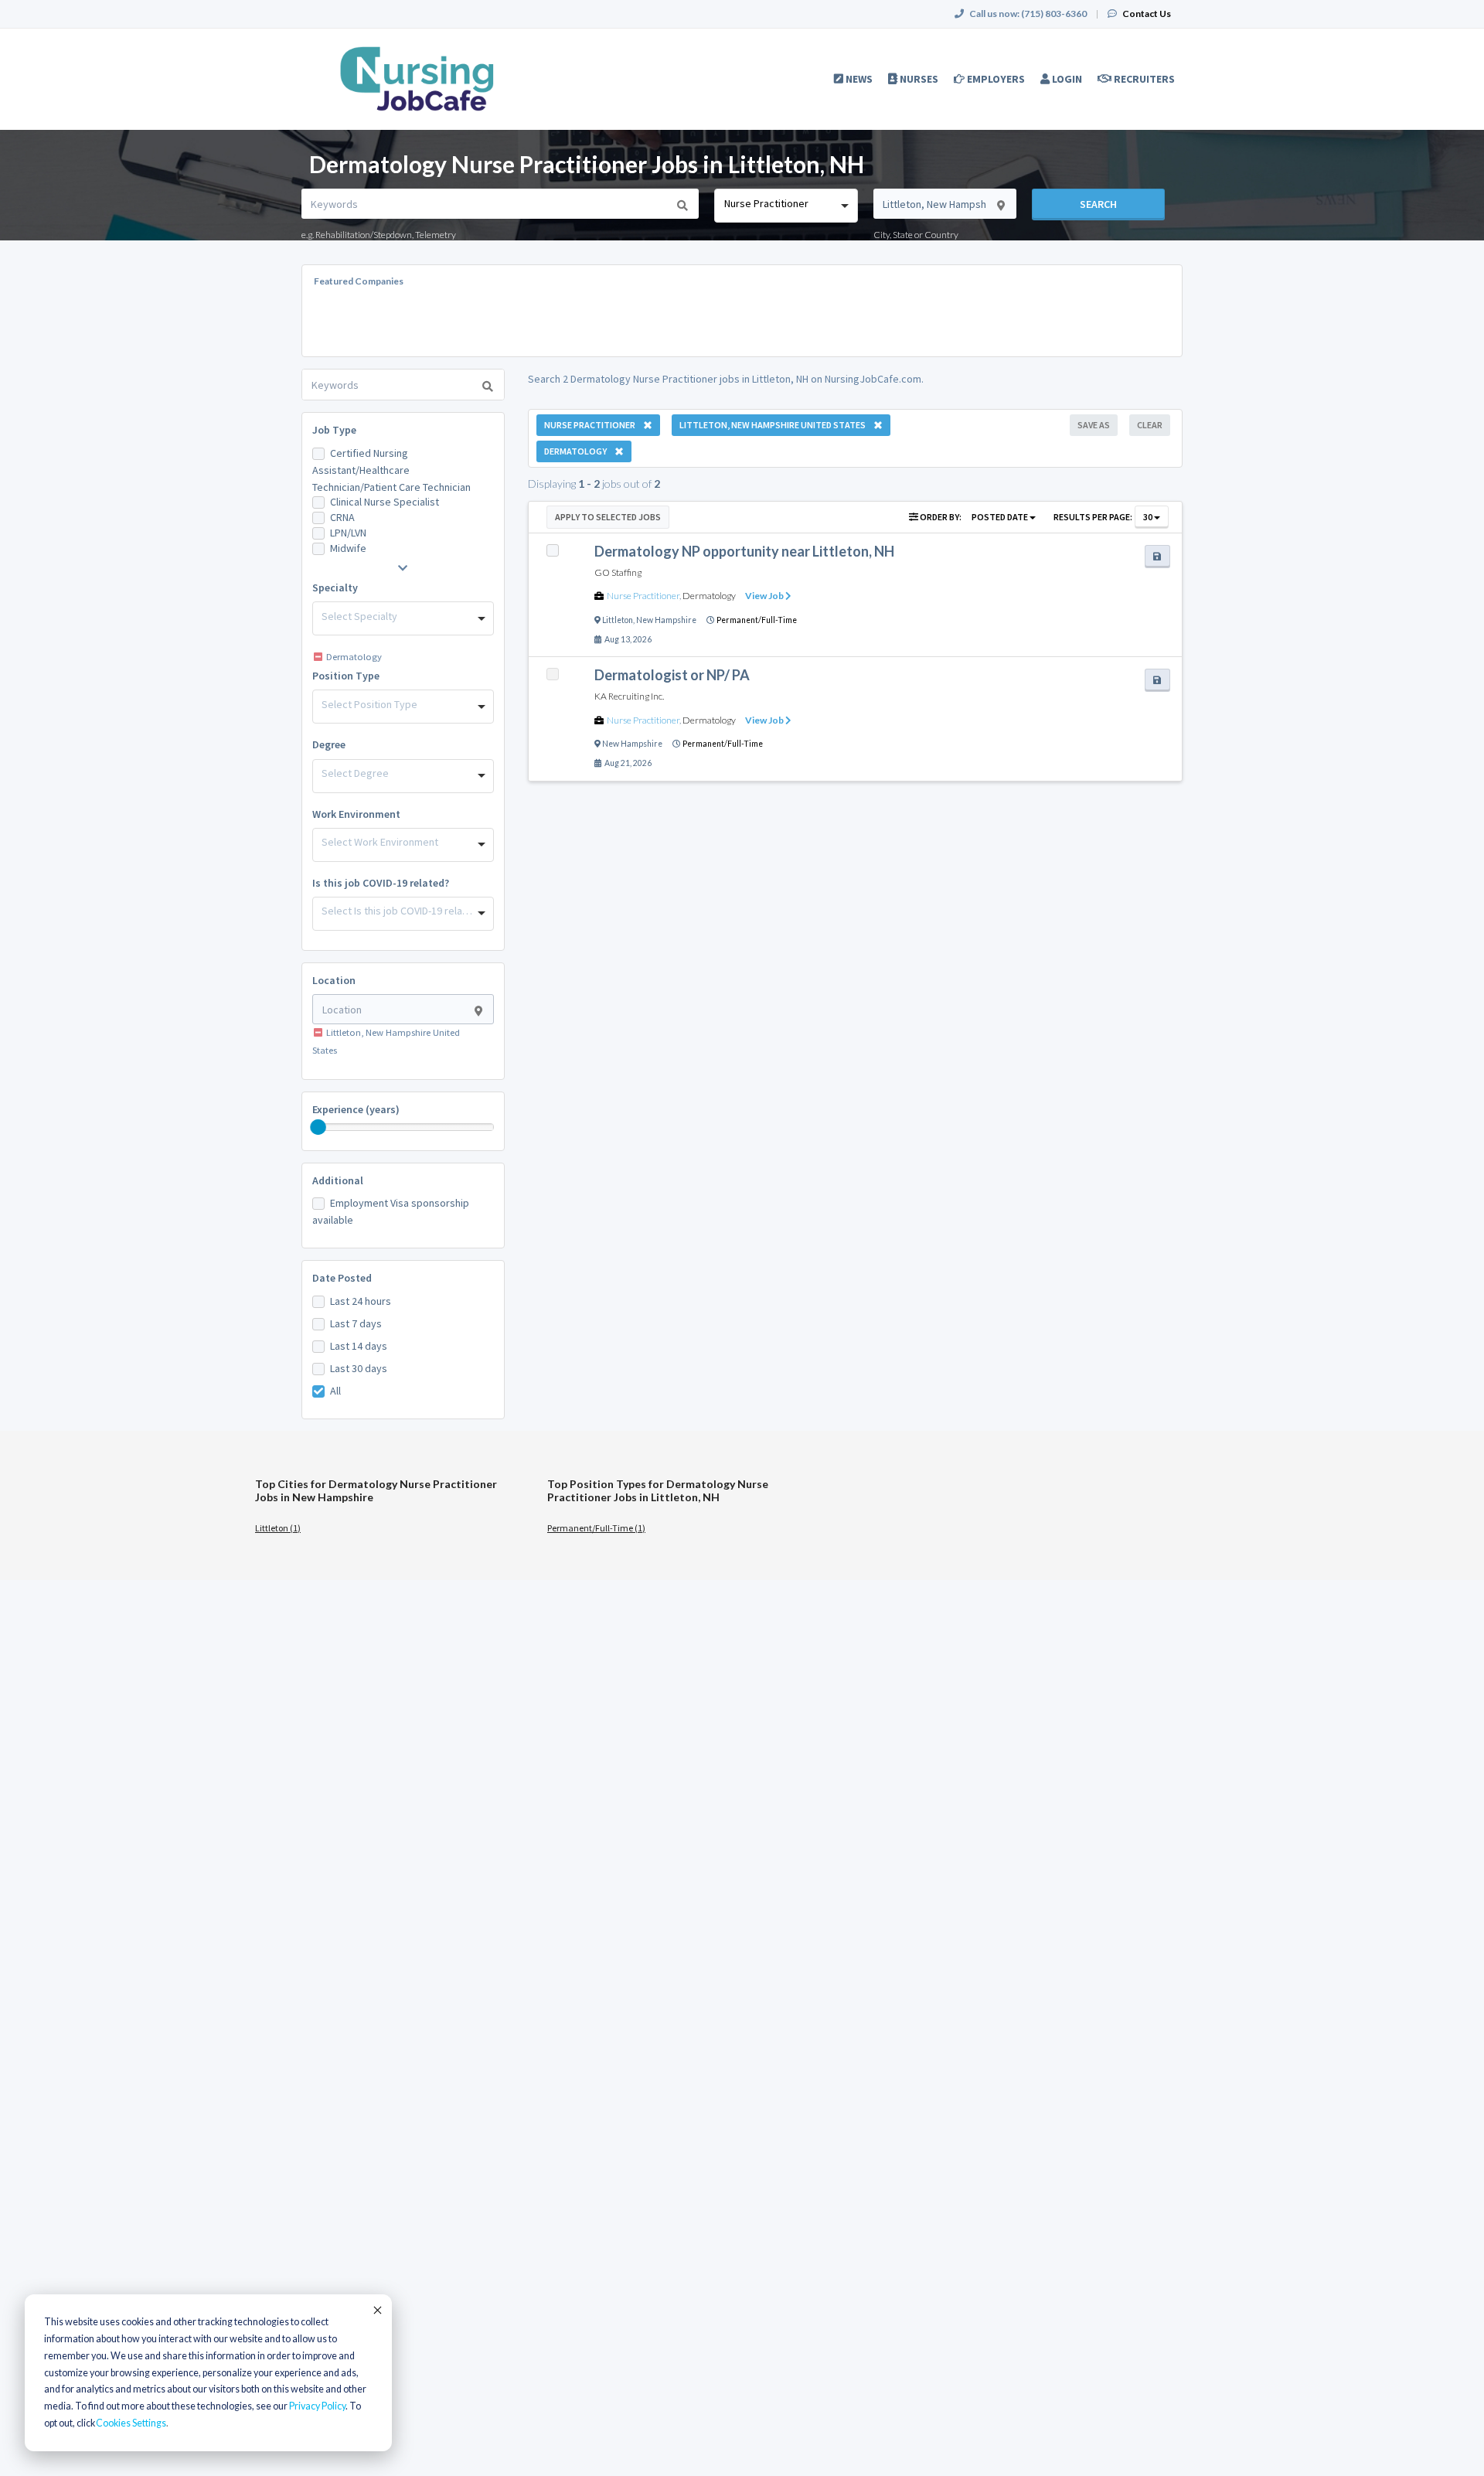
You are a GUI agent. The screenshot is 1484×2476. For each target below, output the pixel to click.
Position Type (346, 676)
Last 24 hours (361, 1301)
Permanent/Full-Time (757, 620)
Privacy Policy (317, 2406)
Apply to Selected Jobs (608, 517)
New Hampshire (666, 620)
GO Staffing (618, 572)
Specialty (335, 587)
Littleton (618, 620)
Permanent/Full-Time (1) (596, 1528)
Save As (1094, 425)
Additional (338, 1180)
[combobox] (786, 206)
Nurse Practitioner (643, 596)
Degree (329, 744)
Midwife (348, 548)
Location (334, 980)
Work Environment (356, 814)
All (335, 1391)
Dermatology (709, 596)
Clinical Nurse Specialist (385, 502)
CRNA (342, 517)
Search (1098, 204)
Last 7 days (356, 1323)
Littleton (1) (278, 1528)
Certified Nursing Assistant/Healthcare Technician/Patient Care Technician (391, 470)
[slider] (318, 1127)
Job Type (334, 430)
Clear (1150, 425)
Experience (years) (356, 1109)
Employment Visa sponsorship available (391, 1211)
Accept (376, 2310)
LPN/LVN (348, 533)
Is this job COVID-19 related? (381, 883)
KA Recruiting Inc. (629, 696)
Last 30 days (359, 1368)
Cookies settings (131, 2423)
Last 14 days (359, 1346)
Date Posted (342, 1278)
